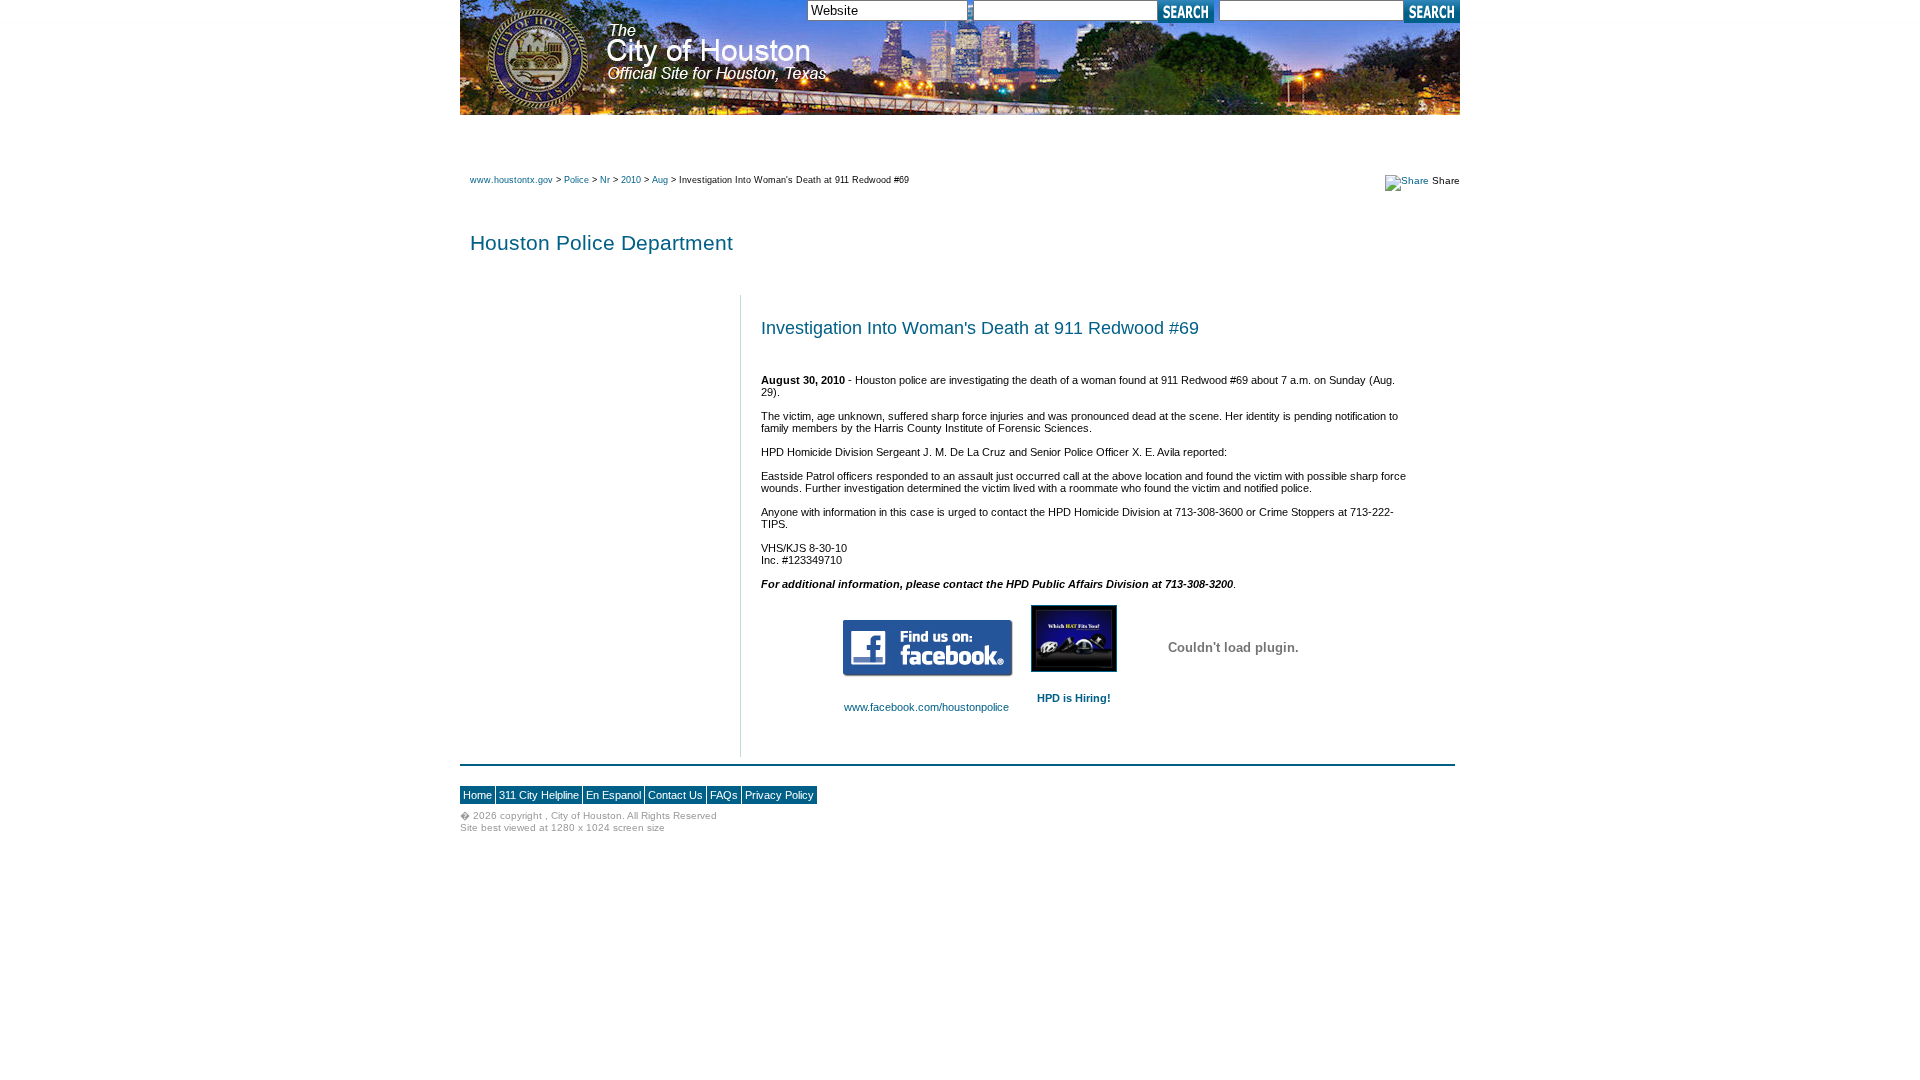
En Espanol (613, 795)
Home (477, 795)
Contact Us (675, 795)
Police (576, 180)
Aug (660, 180)
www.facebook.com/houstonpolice (926, 707)
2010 (631, 180)
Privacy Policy (779, 795)
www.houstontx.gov (511, 180)
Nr (605, 180)
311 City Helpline (539, 795)
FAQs (724, 795)
